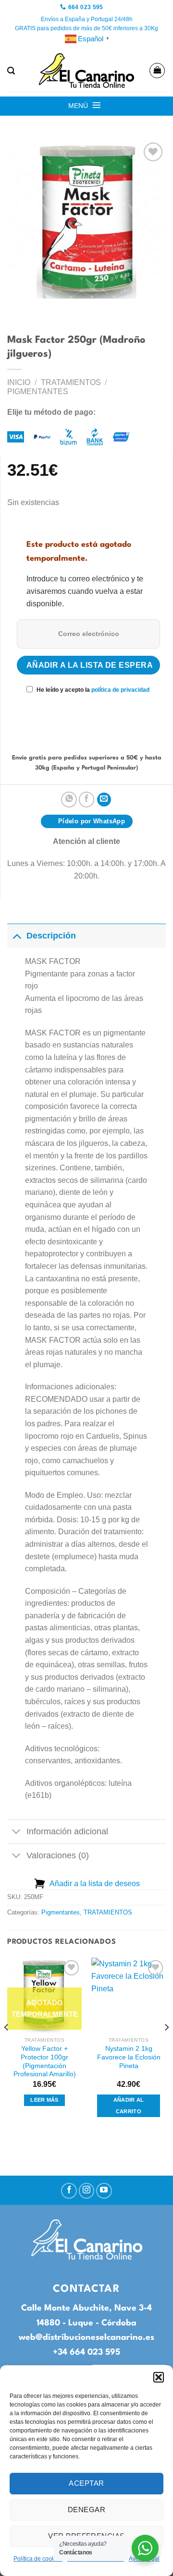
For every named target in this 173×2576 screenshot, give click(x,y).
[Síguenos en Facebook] (69, 2191)
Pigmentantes (38, 391)
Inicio (19, 382)
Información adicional (67, 1831)
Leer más (44, 2100)
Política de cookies (38, 2559)
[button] (159, 2377)
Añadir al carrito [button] (129, 2106)
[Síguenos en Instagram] (87, 2191)
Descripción (51, 936)
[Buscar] (11, 71)
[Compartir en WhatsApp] (69, 800)
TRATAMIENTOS (71, 382)
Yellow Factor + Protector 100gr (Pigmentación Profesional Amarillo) (45, 2061)
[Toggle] (17, 935)
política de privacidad (120, 690)
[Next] (166, 2046)
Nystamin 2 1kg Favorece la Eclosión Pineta (129, 2057)
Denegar (86, 2510)
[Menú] (97, 105)
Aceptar (86, 2483)
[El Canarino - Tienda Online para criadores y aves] (86, 71)
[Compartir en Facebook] (87, 800)
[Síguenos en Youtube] (104, 2191)
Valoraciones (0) (58, 1855)
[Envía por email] (104, 800)
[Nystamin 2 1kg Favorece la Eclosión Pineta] (129, 1995)
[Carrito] (157, 71)
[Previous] (7, 2046)
